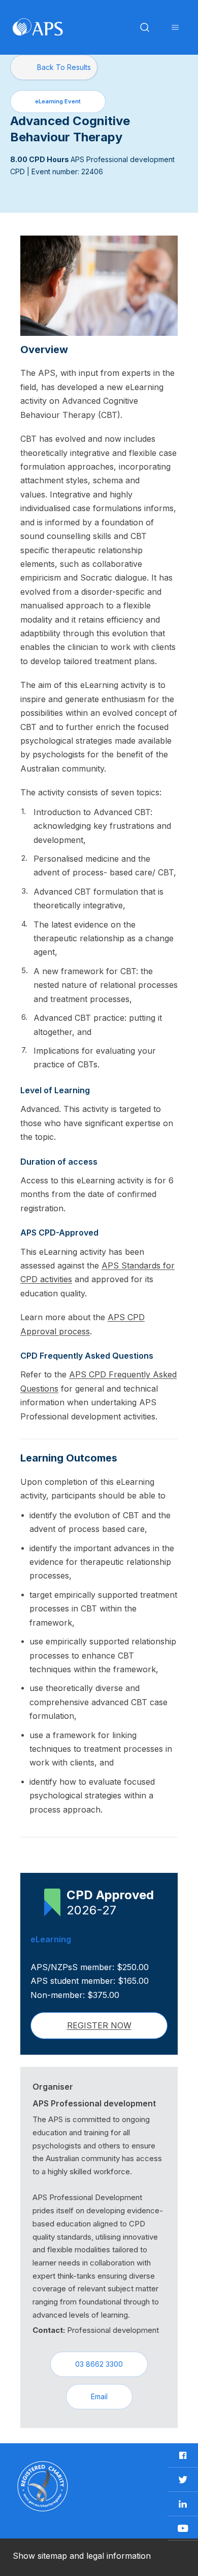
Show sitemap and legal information (82, 2556)
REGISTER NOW (99, 2025)
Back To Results (64, 67)
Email (99, 2396)
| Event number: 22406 (65, 171)
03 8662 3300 (99, 2364)
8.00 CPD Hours (40, 159)
